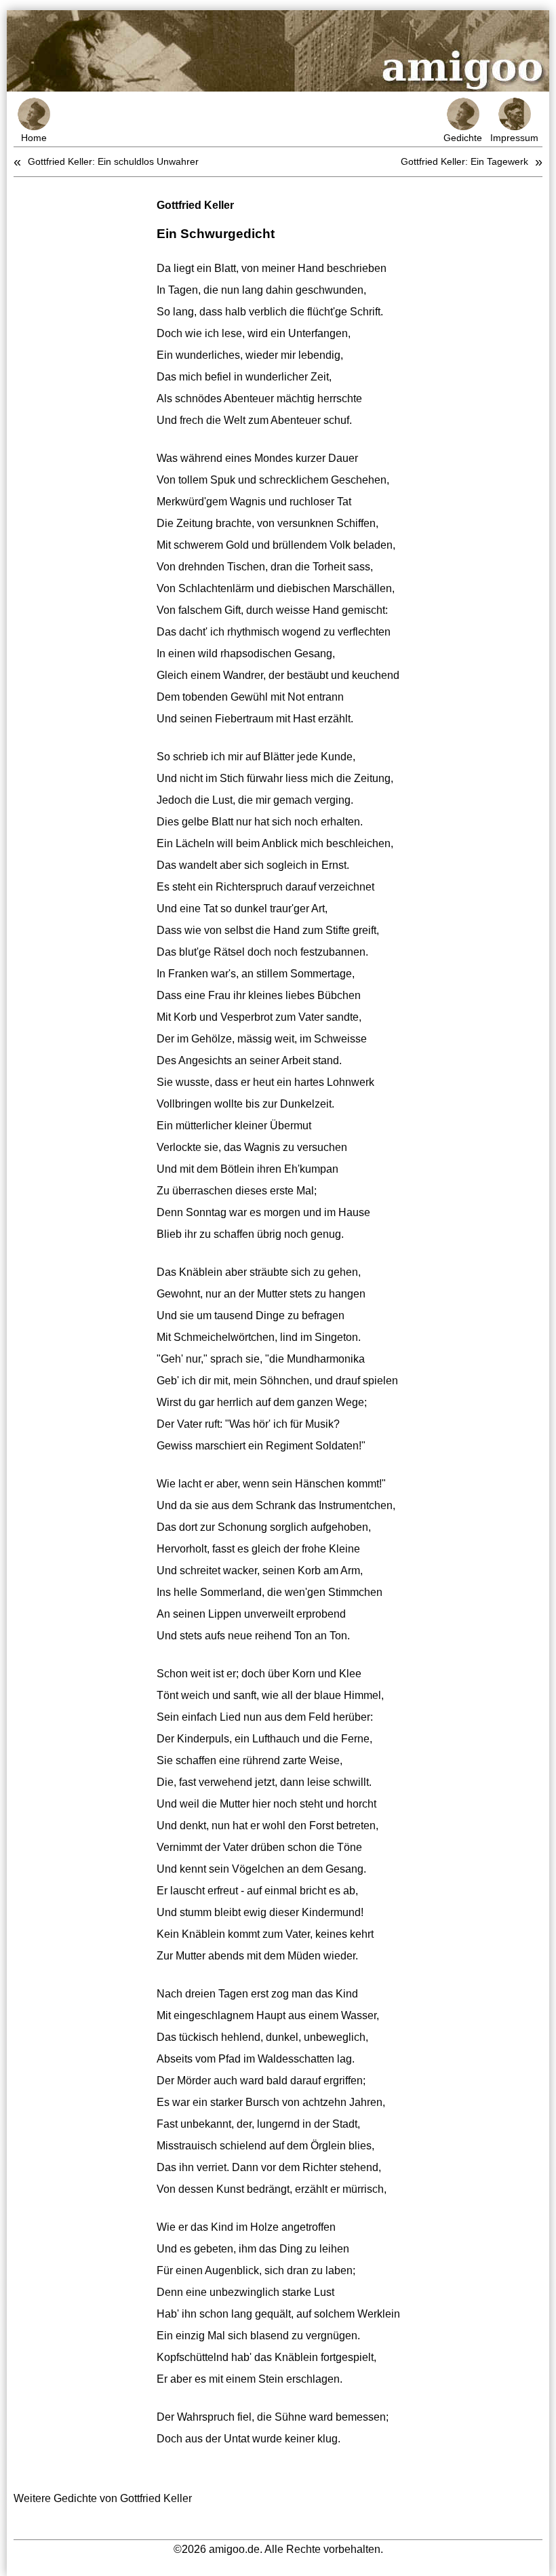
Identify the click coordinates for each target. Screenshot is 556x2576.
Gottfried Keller (195, 205)
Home (34, 138)
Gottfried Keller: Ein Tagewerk (464, 161)
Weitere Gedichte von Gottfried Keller (103, 2498)
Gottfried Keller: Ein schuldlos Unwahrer (113, 161)
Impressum (514, 138)
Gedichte (463, 138)
